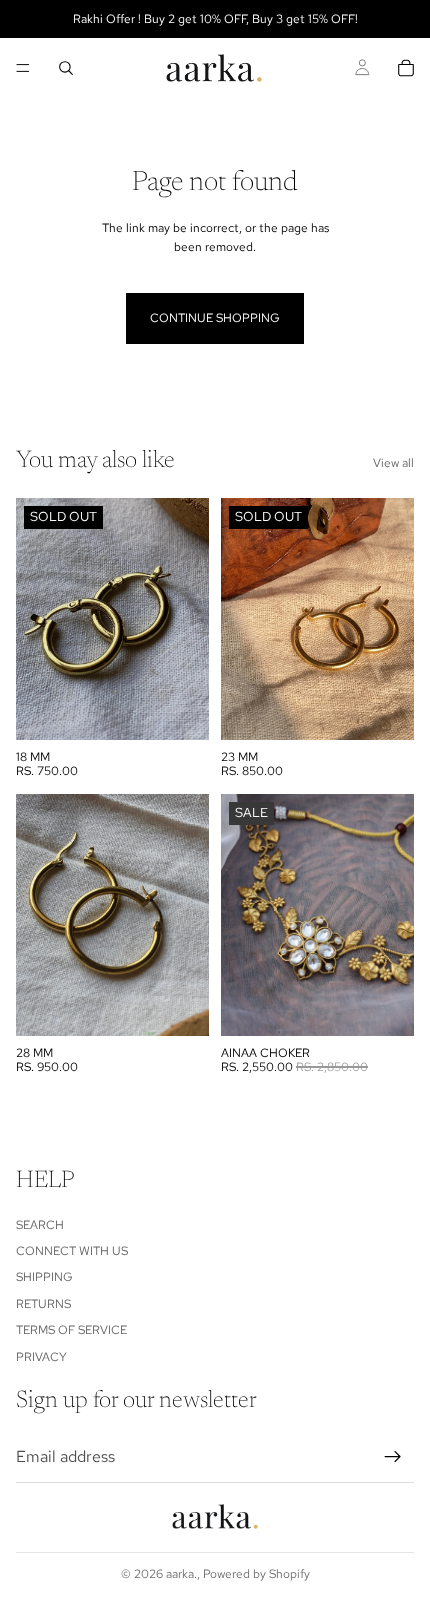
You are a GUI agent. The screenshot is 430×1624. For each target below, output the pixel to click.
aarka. (181, 1574)
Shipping (44, 1277)
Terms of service (71, 1330)
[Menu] (23, 68)
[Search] (66, 68)
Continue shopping (215, 318)
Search (40, 1225)
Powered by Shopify (256, 1574)
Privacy (41, 1357)
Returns (43, 1304)
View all (393, 463)
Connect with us (72, 1251)
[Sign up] (393, 1457)
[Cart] (406, 68)
